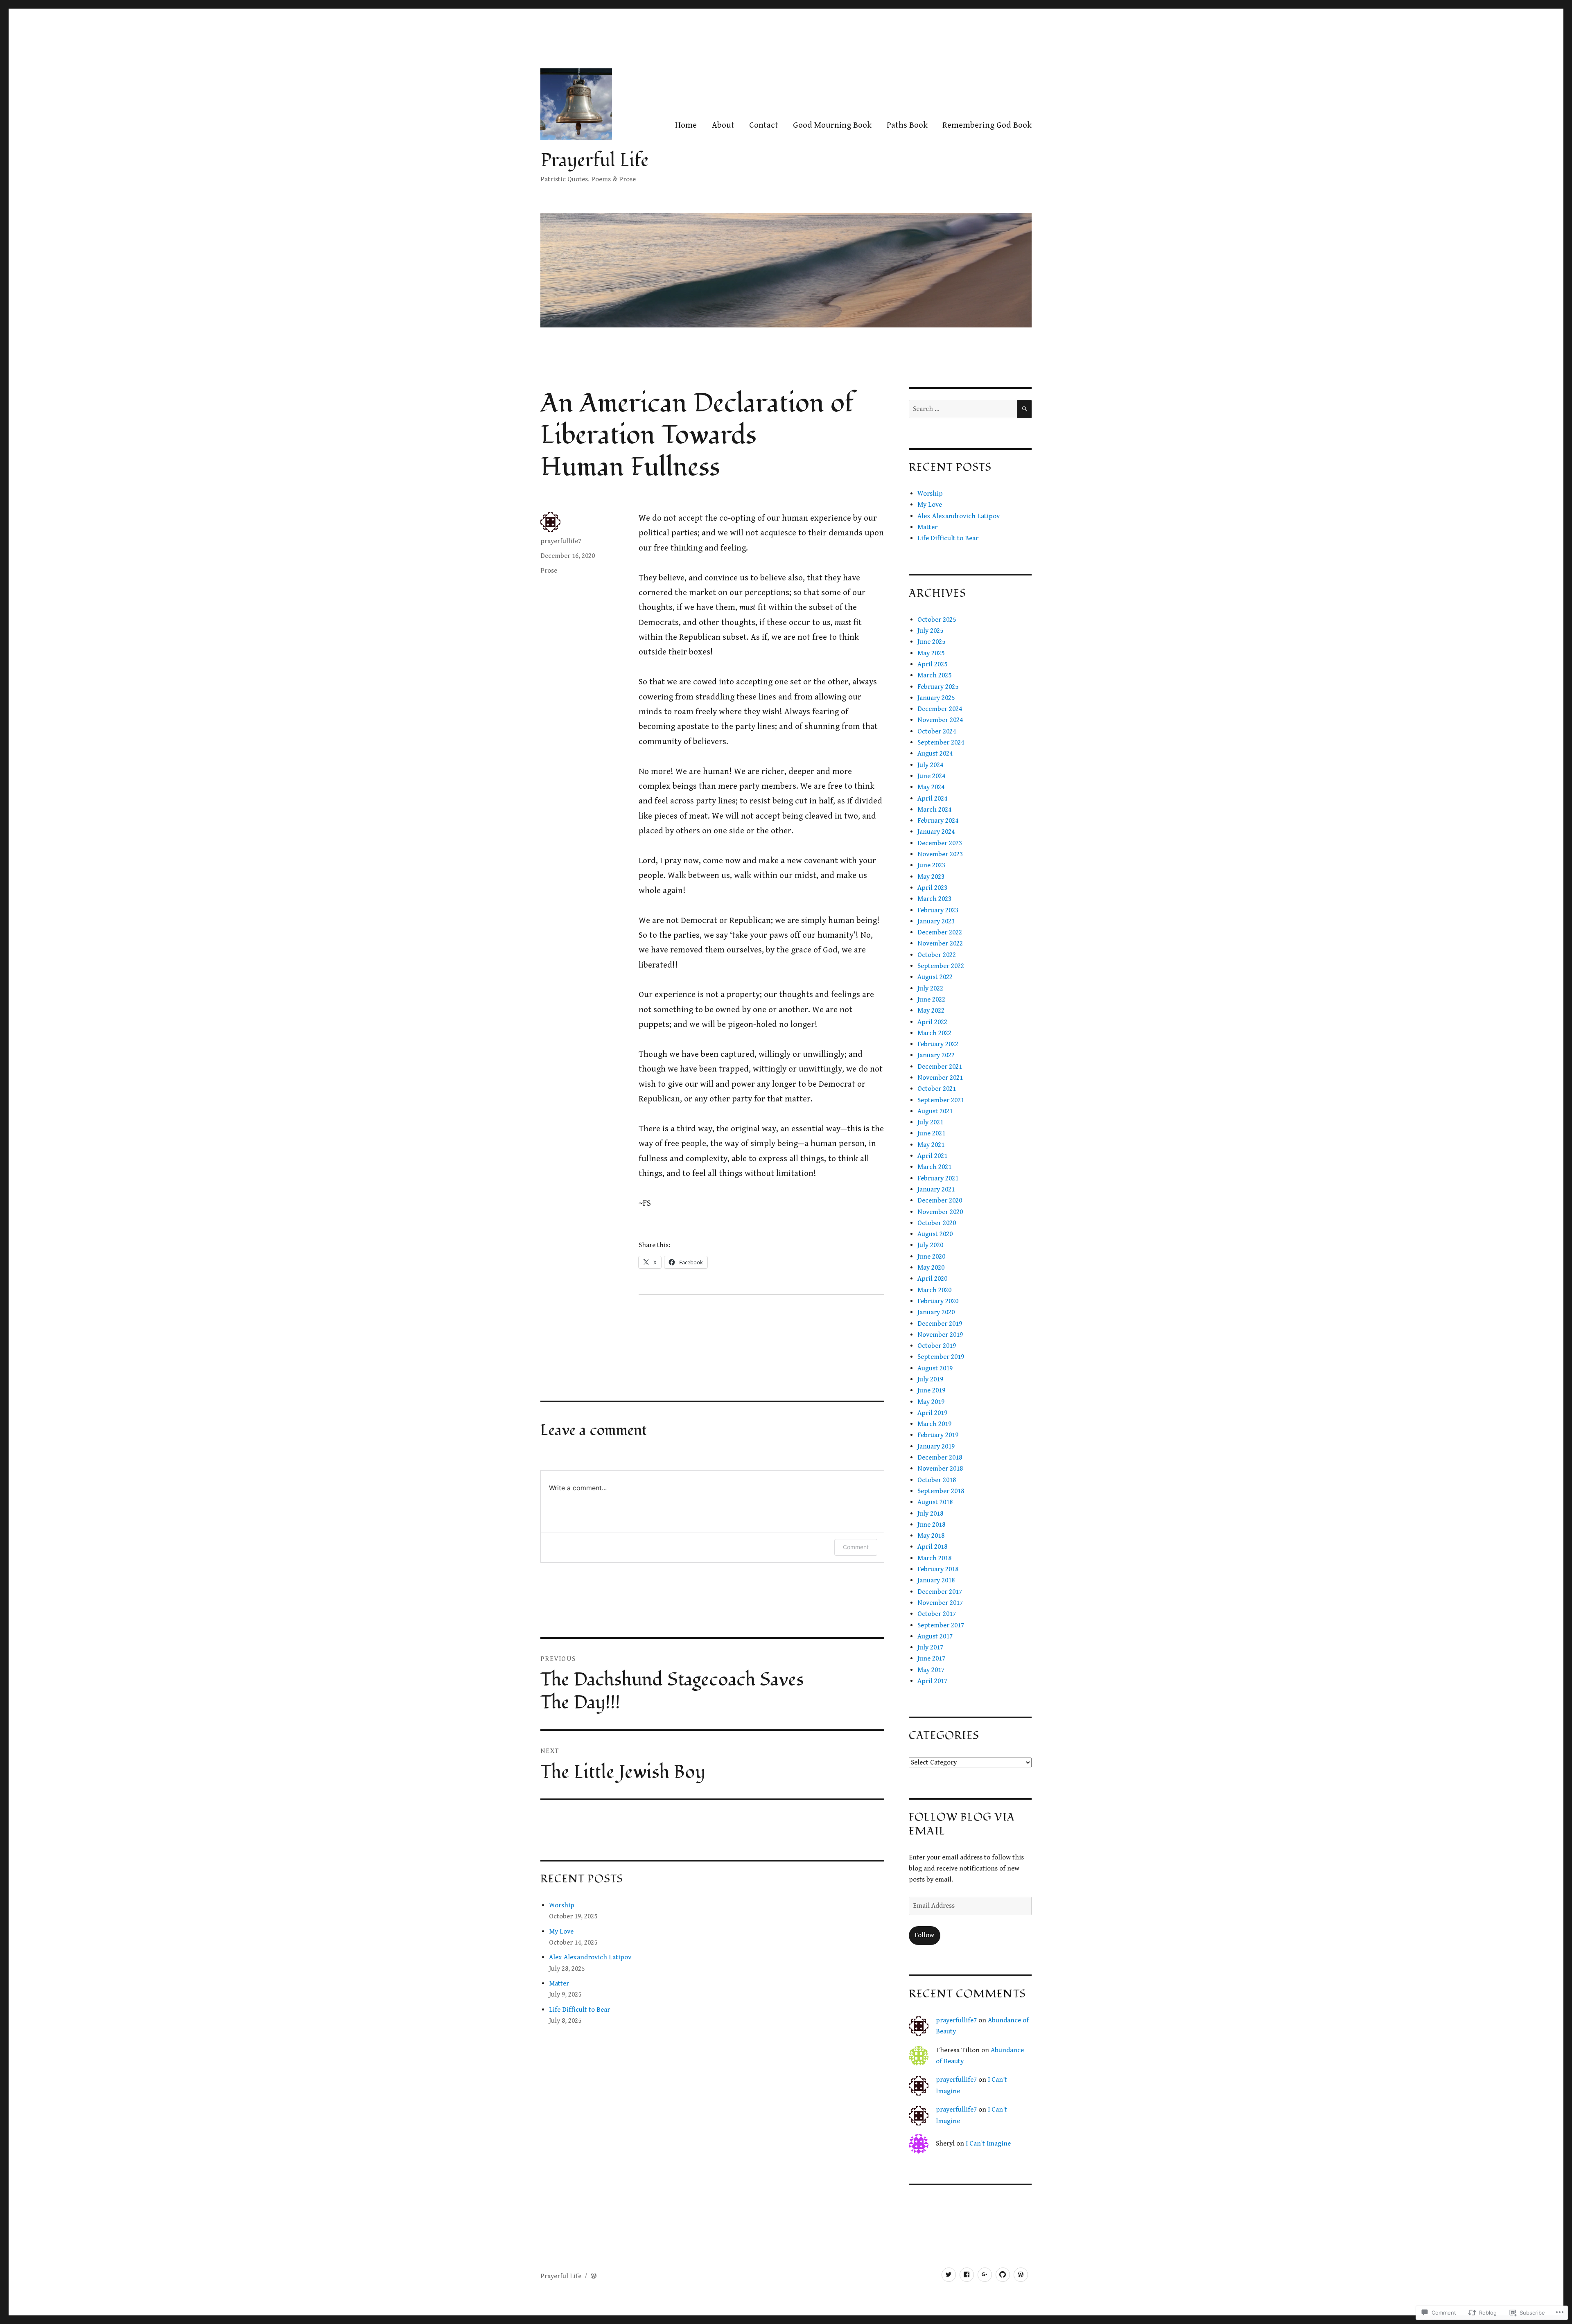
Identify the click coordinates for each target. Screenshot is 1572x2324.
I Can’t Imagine (988, 2143)
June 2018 (931, 1525)
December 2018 (940, 1458)
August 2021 (935, 1111)
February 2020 (938, 1301)
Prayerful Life (595, 160)
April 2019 (932, 1413)
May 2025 (931, 653)
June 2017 (931, 1658)
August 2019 (935, 1368)
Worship (562, 1905)
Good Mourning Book (832, 125)
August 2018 (935, 1502)
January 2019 (936, 1446)
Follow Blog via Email (962, 1824)
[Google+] (985, 2275)
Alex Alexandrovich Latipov (590, 1957)
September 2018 (941, 1491)
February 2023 (938, 910)
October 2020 (937, 1223)
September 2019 (941, 1357)
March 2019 (934, 1424)
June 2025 (931, 642)
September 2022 (941, 966)
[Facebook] (967, 2275)
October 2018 (937, 1480)
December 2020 (940, 1200)
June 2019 (931, 1390)
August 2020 (935, 1234)
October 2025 (937, 620)
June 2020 (931, 1257)
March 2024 (934, 810)
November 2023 (940, 854)
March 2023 (934, 899)
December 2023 (940, 843)
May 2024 (931, 787)
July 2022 (930, 988)
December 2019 (940, 1324)
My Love (561, 1931)
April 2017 (932, 1681)
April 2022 (932, 1022)
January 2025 (936, 698)
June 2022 (931, 1000)
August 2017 (935, 1636)
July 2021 (930, 1122)
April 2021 (932, 1156)
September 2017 (941, 1625)
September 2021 (941, 1100)
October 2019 (937, 1346)
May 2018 (931, 1536)
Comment (856, 1547)
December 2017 (940, 1592)
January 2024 (936, 832)
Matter (559, 1983)
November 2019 (940, 1335)
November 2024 (940, 720)
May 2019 (931, 1402)
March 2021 (934, 1167)
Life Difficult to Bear (579, 2010)
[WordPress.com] (1021, 2275)
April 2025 (932, 664)
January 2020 (936, 1312)
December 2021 (940, 1067)
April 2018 (932, 1547)
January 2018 (936, 1580)
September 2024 (941, 742)
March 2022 (934, 1033)
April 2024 (932, 799)
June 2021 (931, 1133)
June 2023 (931, 865)
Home (686, 125)
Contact (764, 125)
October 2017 (937, 1614)
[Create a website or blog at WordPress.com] (594, 2276)
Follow (924, 1935)
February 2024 (938, 821)
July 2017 (930, 1647)
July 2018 (930, 1514)
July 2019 (930, 1379)
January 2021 (936, 1189)
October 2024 (937, 731)
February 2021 (938, 1178)
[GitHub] (1003, 2275)
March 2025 (934, 675)
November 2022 (940, 943)
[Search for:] (963, 409)
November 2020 (940, 1212)
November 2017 (940, 1603)
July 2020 (930, 1245)
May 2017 (931, 1670)
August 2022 (935, 977)
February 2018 (938, 1569)
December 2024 (940, 709)
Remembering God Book (987, 125)
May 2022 (931, 1011)
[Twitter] (949, 2275)
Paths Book (907, 125)
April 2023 (932, 888)
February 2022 (938, 1044)
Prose (549, 571)
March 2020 (934, 1290)
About (723, 125)
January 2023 (936, 921)
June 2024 (931, 776)
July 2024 (930, 765)
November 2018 (940, 1469)
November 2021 (940, 1078)
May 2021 (931, 1145)
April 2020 (932, 1279)
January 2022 (936, 1055)
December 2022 (940, 932)
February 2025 (938, 687)
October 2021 (937, 1089)
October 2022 (937, 955)
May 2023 (931, 877)
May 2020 (931, 1268)
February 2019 (938, 1435)
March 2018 (934, 1558)
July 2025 (930, 631)
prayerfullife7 (561, 541)
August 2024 (935, 754)
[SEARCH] (1024, 409)
